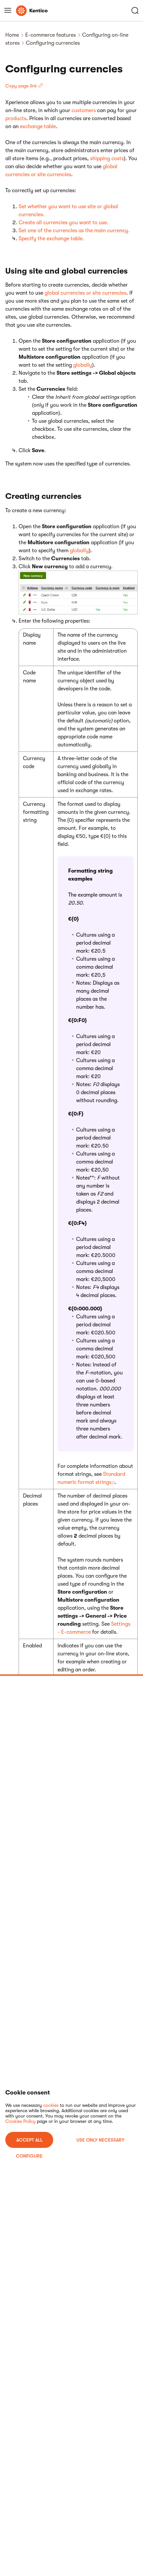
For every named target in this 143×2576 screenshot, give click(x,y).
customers (84, 110)
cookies (51, 2105)
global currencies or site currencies (85, 293)
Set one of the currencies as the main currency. (74, 231)
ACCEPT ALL (29, 2140)
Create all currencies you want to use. (64, 223)
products (16, 118)
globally (83, 365)
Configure (29, 2156)
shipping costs (107, 158)
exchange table (38, 126)
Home (12, 35)
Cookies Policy (20, 2121)
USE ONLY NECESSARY (100, 2140)
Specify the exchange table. (51, 239)
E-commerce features (51, 35)
